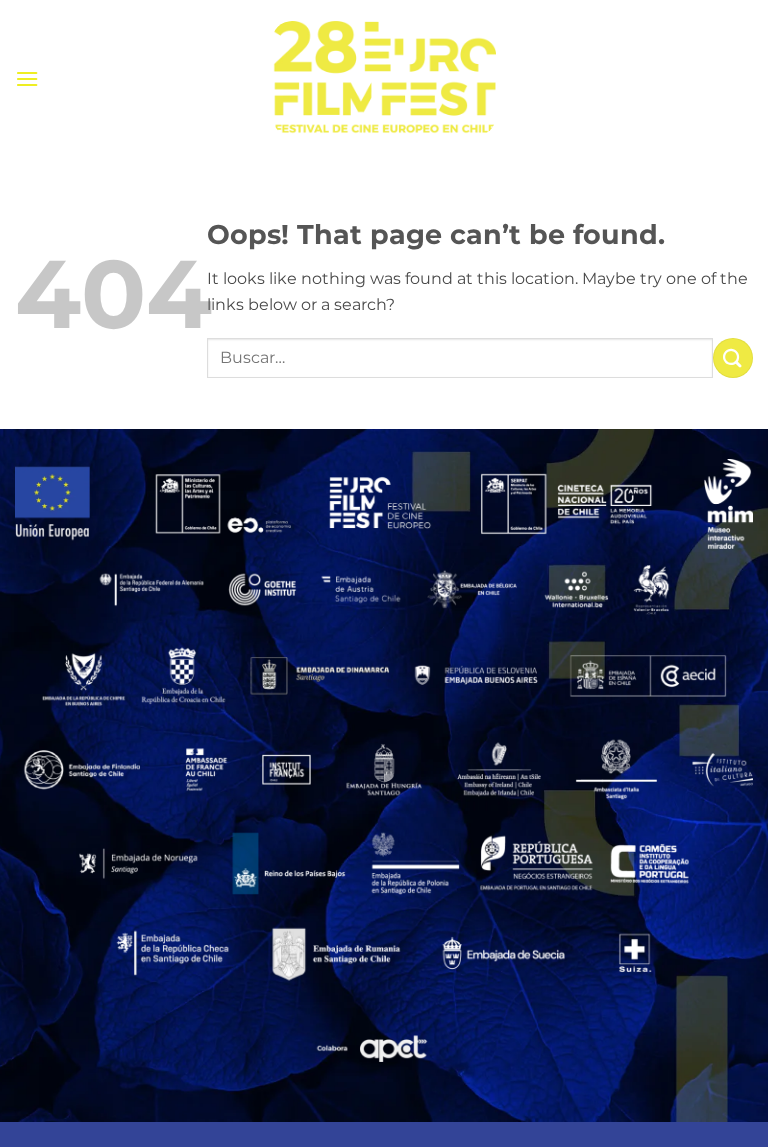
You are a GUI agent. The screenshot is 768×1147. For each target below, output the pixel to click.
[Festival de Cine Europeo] (384, 78)
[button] (27, 78)
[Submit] (733, 357)
